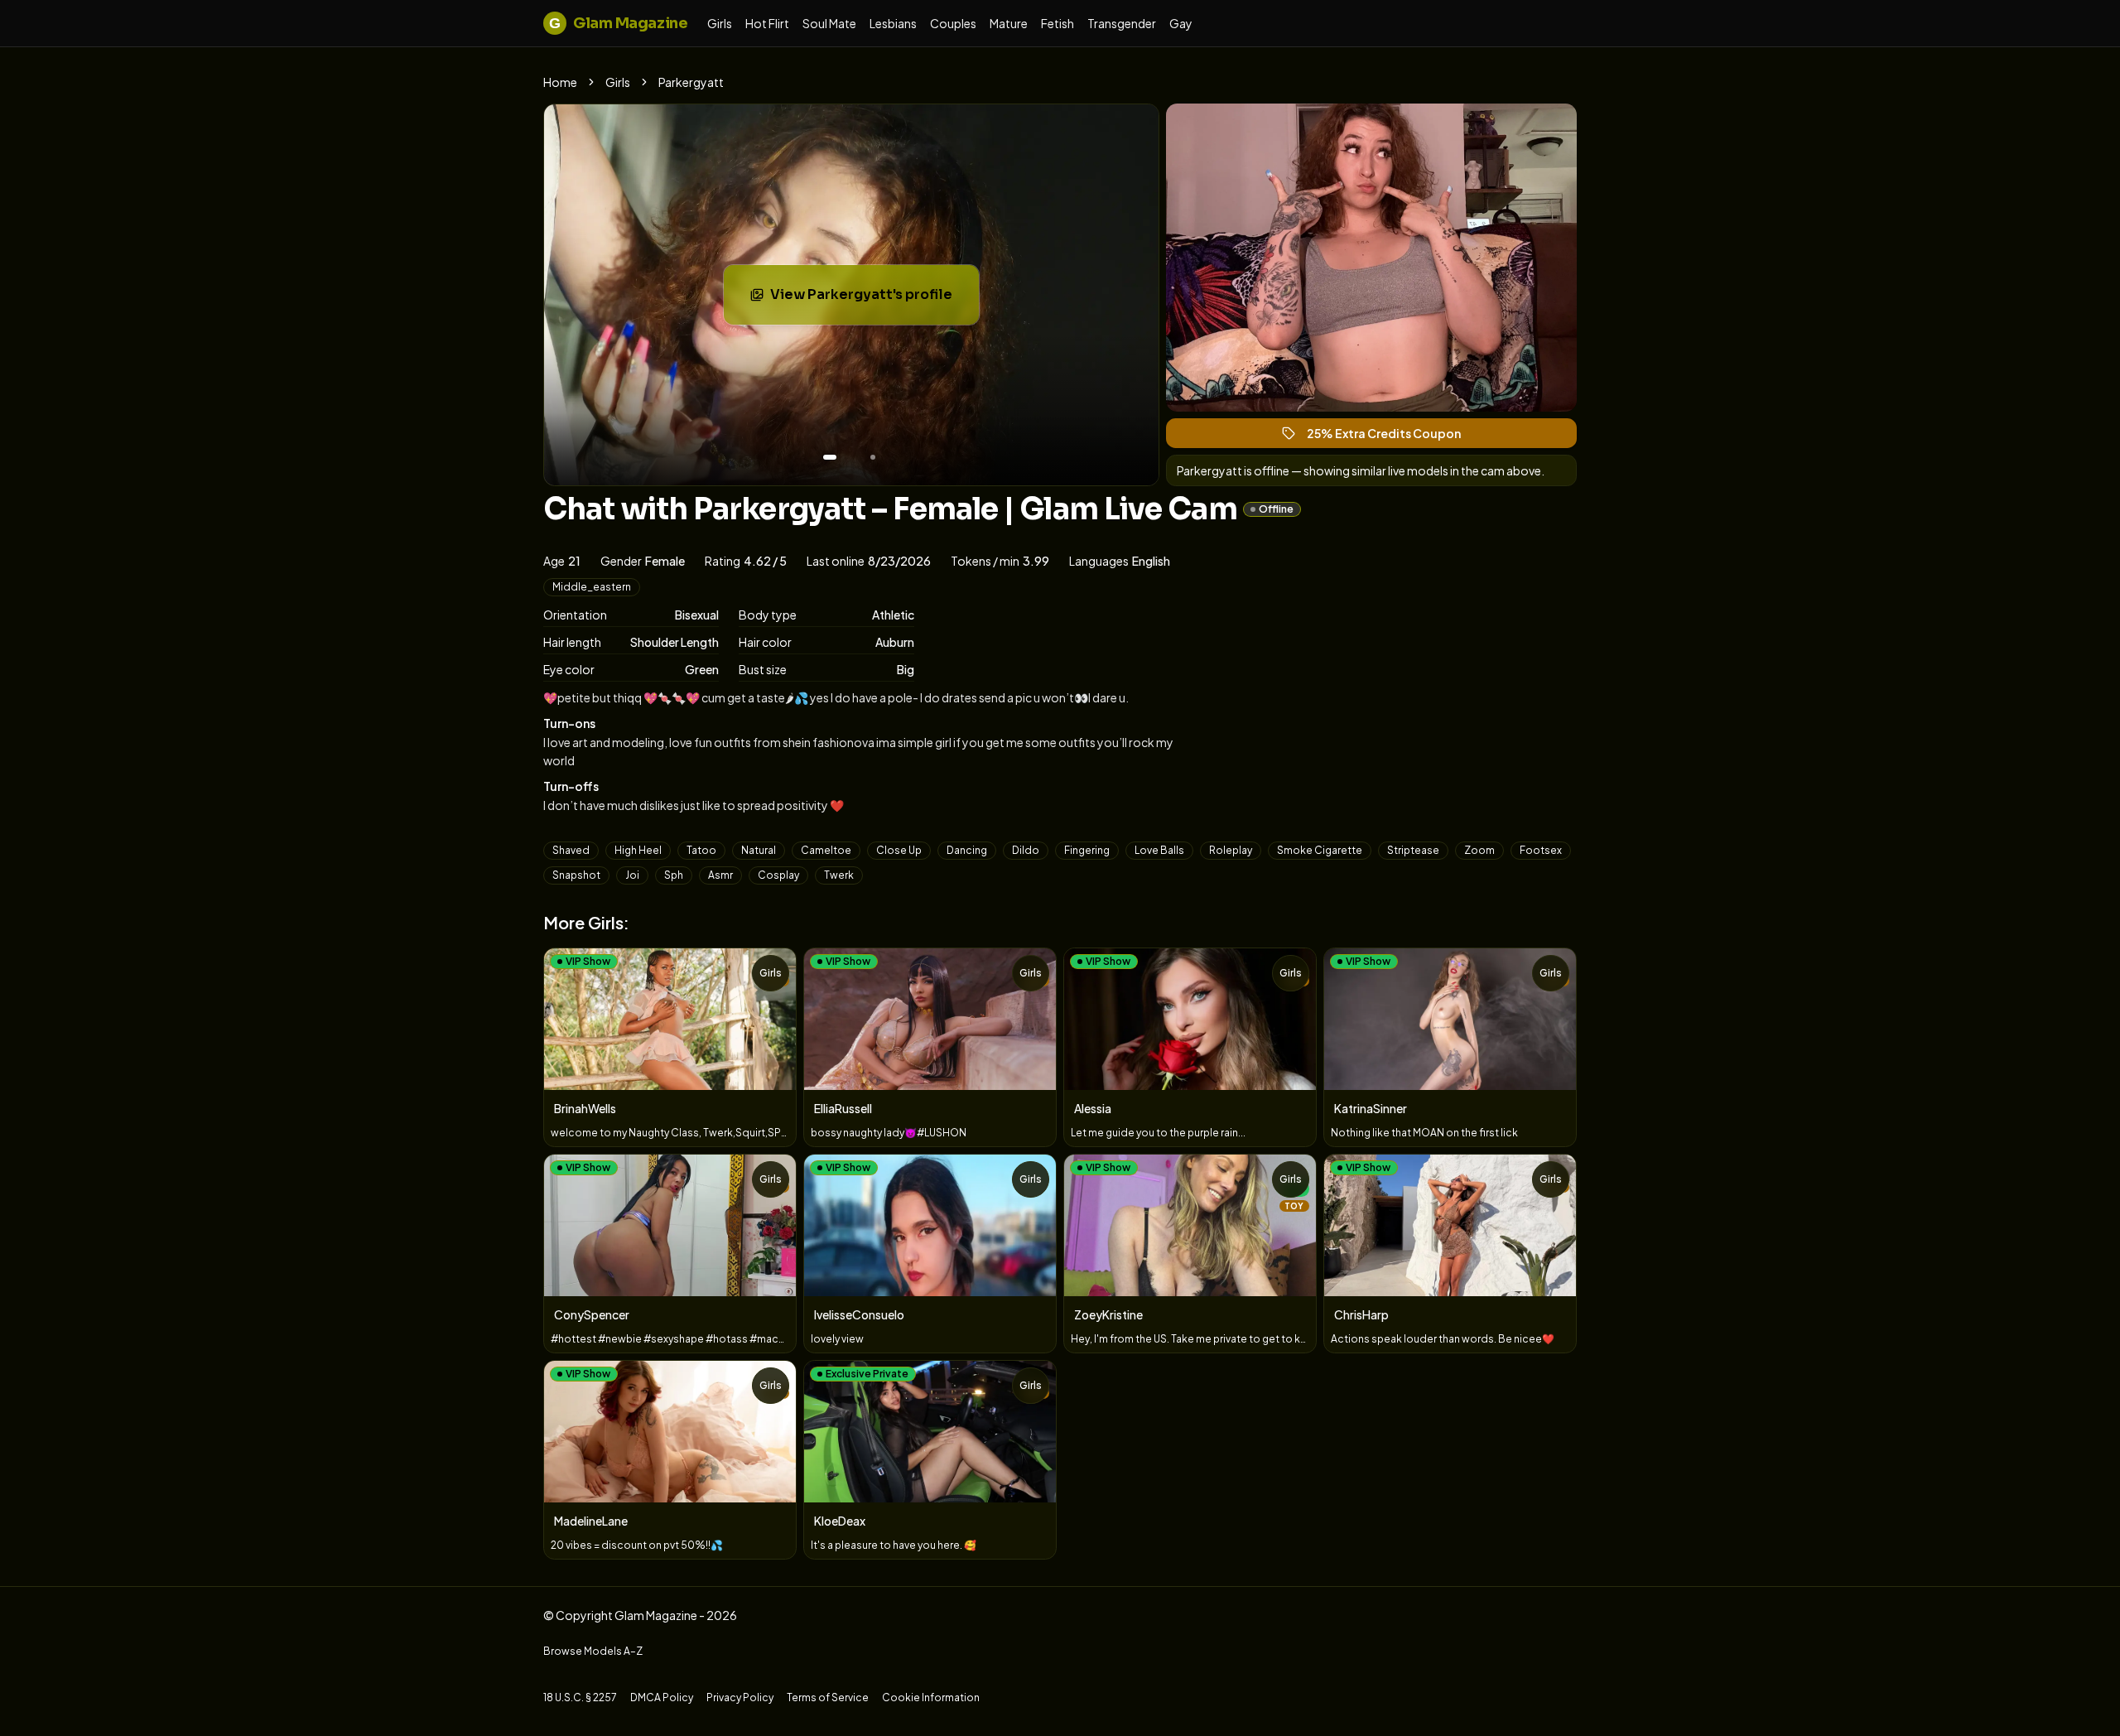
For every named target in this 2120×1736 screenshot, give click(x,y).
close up (899, 850)
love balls (1159, 850)
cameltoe (826, 850)
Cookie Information (931, 1697)
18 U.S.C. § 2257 (580, 1697)
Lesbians (893, 23)
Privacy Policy (740, 1697)
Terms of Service (828, 1697)
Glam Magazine (618, 23)
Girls (720, 23)
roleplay (1231, 850)
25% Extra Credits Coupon (1391, 437)
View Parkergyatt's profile (874, 299)
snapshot (576, 875)
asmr (720, 875)
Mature (1009, 23)
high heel (638, 850)
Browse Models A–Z (593, 1651)
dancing (967, 850)
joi (632, 875)
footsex (1541, 850)
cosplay (778, 875)
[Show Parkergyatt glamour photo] (873, 457)
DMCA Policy (662, 1697)
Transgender (1122, 23)
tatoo (701, 850)
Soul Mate (829, 23)
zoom (1479, 850)
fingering (1087, 850)
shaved (571, 850)
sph (674, 875)
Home (560, 82)
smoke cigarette (1320, 850)
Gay (1181, 23)
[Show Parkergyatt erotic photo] (830, 457)
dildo (1026, 850)
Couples (953, 23)
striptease (1413, 850)
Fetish (1058, 23)
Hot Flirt (767, 23)
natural (759, 850)
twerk (839, 875)
